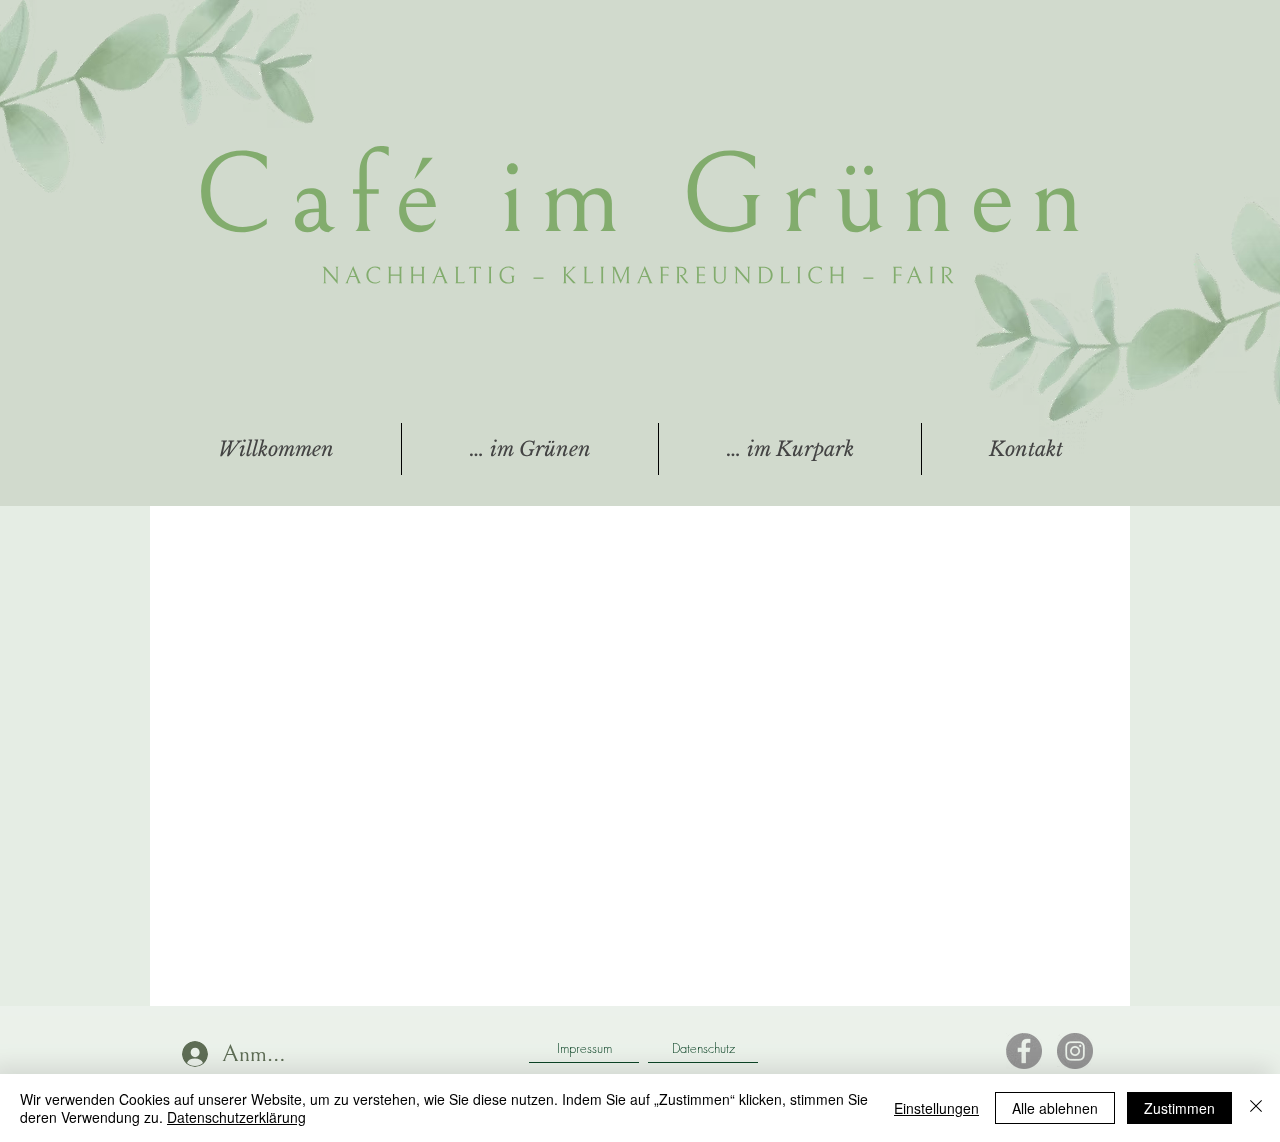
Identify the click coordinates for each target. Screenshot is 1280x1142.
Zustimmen (1179, 1108)
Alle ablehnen (1055, 1108)
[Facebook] (1024, 1051)
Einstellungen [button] (936, 1108)
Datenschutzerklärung (236, 1117)
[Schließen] (1256, 1108)
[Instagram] (1075, 1051)
